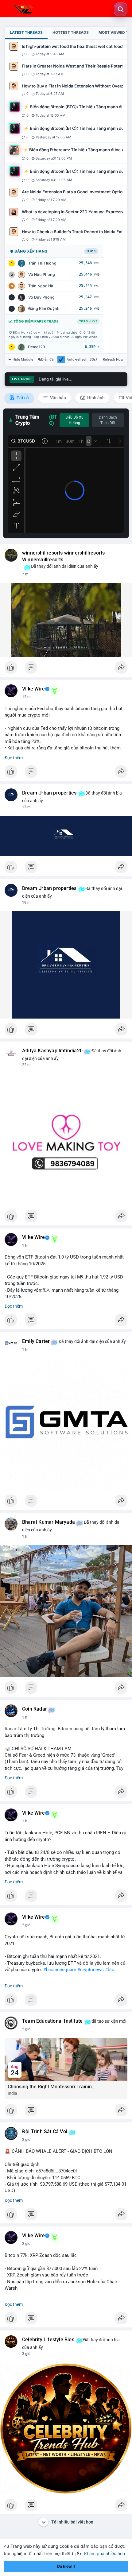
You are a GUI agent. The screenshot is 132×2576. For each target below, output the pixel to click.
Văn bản (58, 398)
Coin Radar (35, 1709)
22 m (26, 1065)
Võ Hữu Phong (42, 275)
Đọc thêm (14, 758)
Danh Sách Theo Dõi (108, 420)
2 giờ (26, 1925)
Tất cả (22, 398)
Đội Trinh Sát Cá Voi (45, 2132)
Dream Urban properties (49, 793)
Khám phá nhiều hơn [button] (105, 2553)
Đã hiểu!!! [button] (66, 2566)
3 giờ (26, 2354)
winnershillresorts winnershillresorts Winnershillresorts (63, 556)
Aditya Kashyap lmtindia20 (52, 1051)
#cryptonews (91, 1970)
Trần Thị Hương (42, 263)
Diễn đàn (48, 359)
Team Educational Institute (52, 2021)
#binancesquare (60, 1970)
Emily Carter (36, 1341)
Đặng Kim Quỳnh (44, 309)
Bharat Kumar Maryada (49, 1522)
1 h (25, 1246)
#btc (110, 1970)
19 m (26, 903)
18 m (26, 807)
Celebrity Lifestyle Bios (48, 2340)
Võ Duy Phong (41, 297)
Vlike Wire (33, 689)
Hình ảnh (95, 398)
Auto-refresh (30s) (82, 359)
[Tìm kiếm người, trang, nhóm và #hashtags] (121, 9)
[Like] (66, 669)
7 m (25, 574)
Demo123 (37, 347)
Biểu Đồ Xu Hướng (74, 420)
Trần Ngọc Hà (41, 286)
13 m (26, 697)
